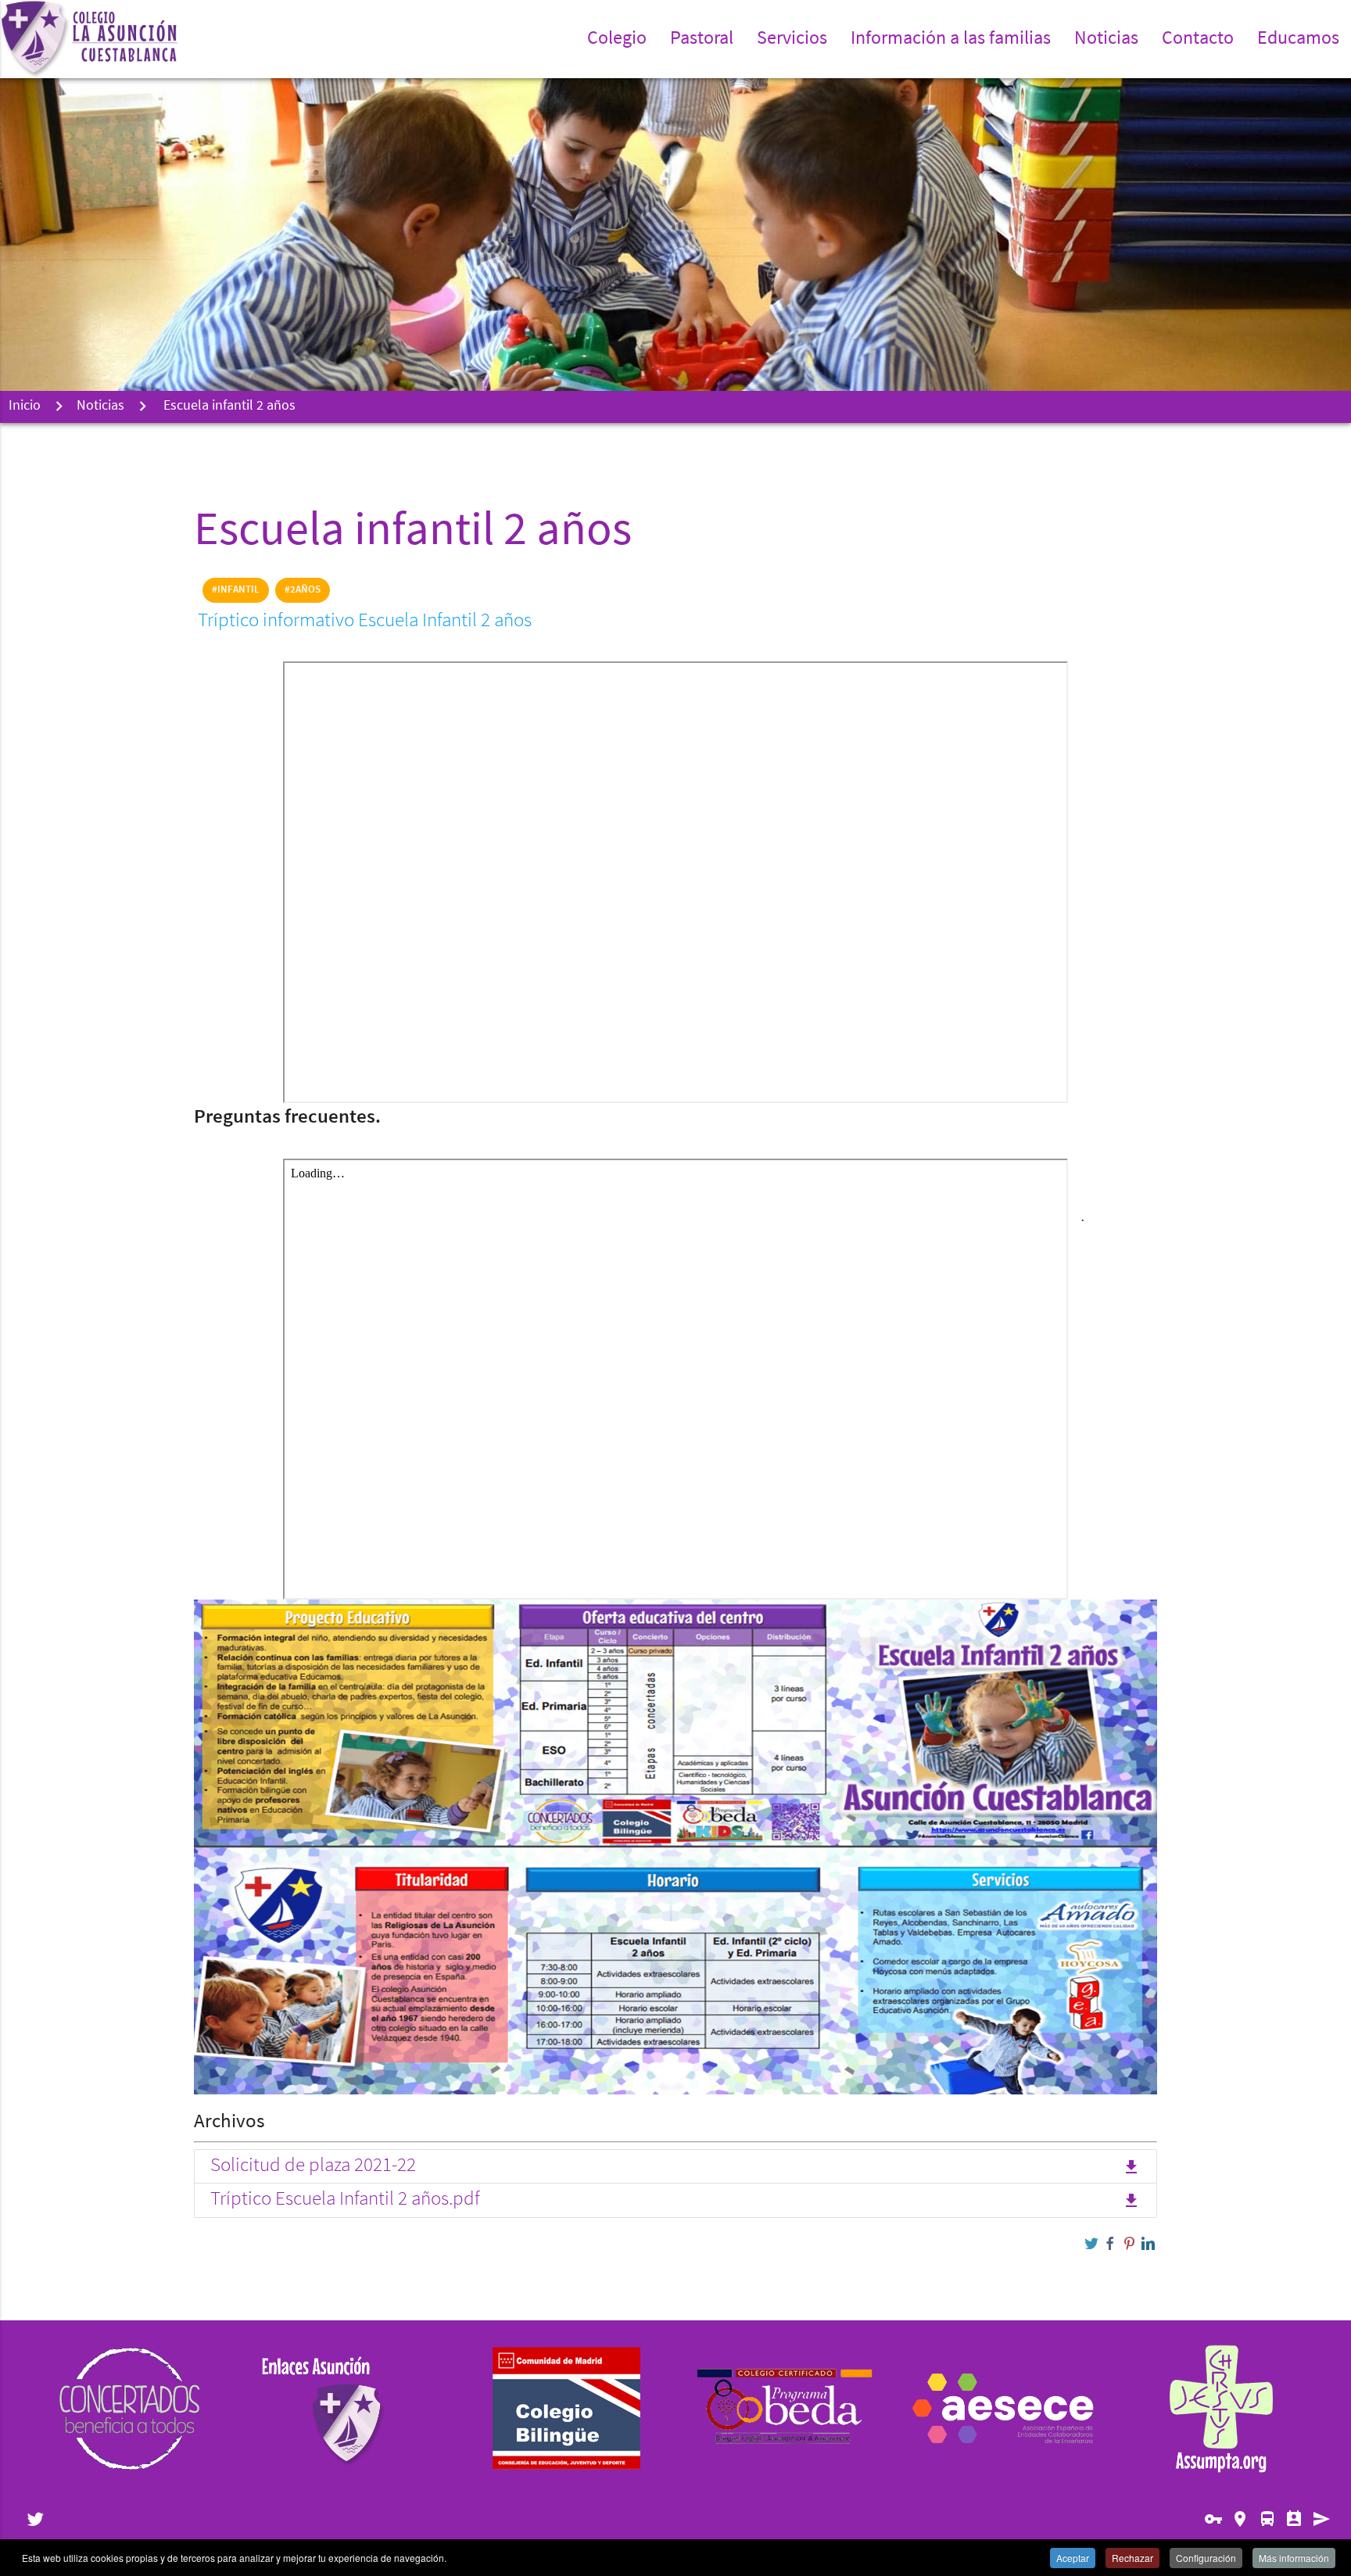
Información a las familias (951, 39)
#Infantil (236, 590)
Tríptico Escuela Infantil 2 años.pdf (675, 2200)
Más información (1294, 2558)
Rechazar (1132, 2558)
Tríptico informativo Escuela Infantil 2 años (367, 621)
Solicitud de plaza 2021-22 (675, 2166)
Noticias (1106, 39)
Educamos (1298, 39)
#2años (303, 590)
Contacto (1198, 39)
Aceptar (1073, 2558)
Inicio (25, 407)
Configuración (1206, 2558)
